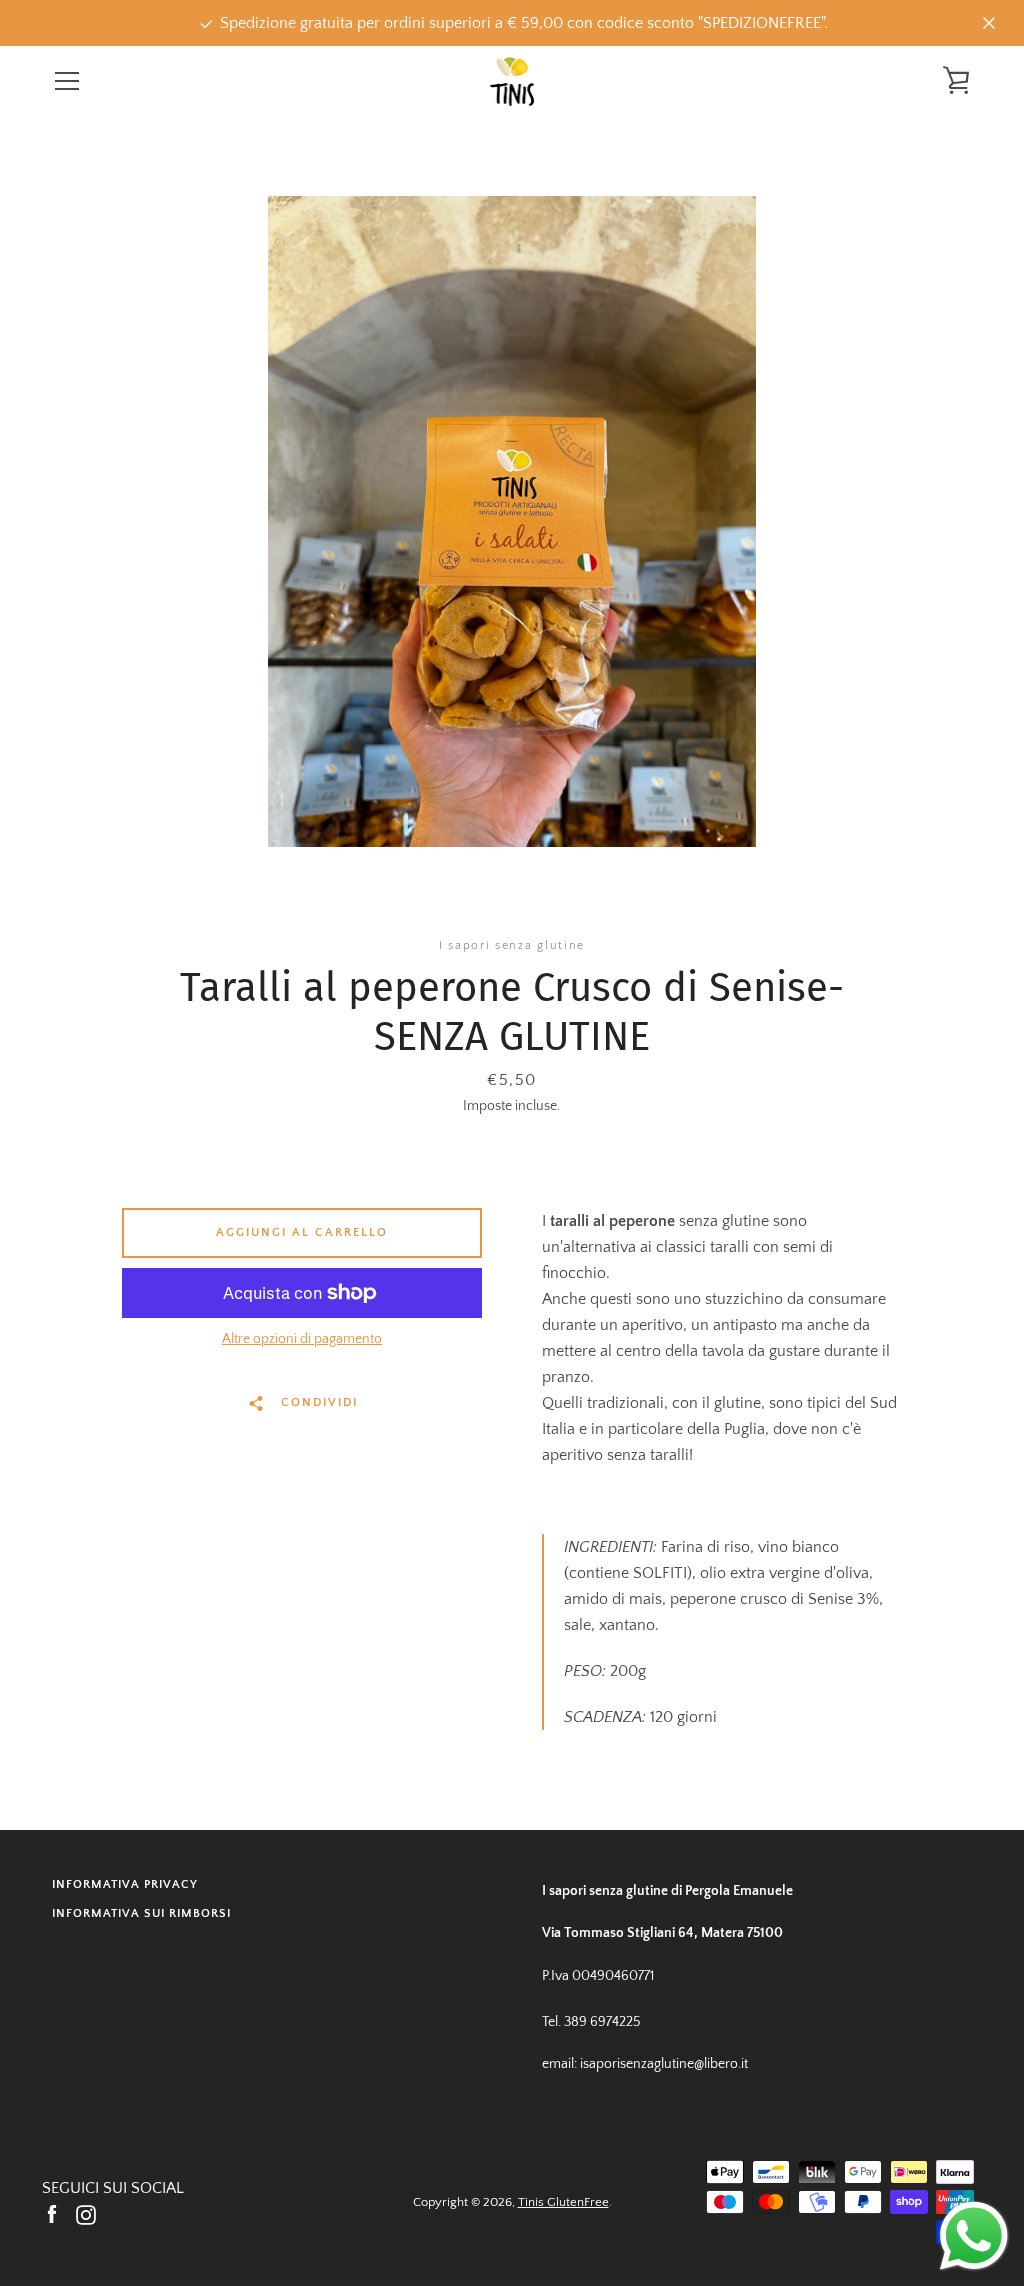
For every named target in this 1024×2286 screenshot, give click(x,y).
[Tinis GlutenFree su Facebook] (52, 2214)
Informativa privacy (125, 1884)
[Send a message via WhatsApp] (974, 2236)
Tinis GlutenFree (563, 2202)
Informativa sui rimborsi (141, 1913)
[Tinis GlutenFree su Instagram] (86, 2214)
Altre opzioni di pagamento (302, 1339)
